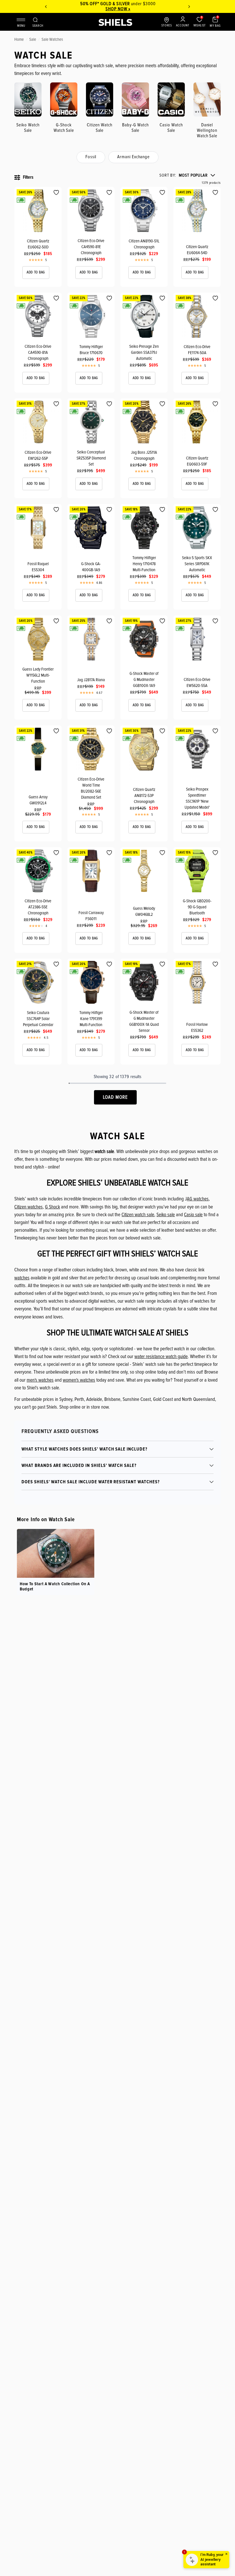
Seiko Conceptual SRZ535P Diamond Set (91, 458)
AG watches (198, 1199)
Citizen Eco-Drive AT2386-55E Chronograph (38, 907)
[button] (187, 175)
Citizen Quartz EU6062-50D (38, 244)
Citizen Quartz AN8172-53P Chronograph (144, 795)
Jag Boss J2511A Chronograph (144, 455)
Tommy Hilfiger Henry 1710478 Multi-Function (144, 564)
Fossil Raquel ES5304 (38, 567)
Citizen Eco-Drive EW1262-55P (38, 455)
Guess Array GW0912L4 (38, 800)
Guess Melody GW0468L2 (144, 911)
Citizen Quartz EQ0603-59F (197, 461)
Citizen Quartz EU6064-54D (197, 250)
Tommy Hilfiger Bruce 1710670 (91, 350)
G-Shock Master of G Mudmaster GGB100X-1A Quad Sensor (144, 1021)
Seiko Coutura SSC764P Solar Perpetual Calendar (38, 1019)
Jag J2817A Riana (91, 680)
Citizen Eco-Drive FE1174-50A (197, 350)
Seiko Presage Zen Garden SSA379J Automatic (144, 352)
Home (19, 39)
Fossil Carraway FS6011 (91, 916)
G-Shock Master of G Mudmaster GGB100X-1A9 (144, 679)
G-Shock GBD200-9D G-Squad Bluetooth (197, 907)
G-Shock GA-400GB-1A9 (91, 567)
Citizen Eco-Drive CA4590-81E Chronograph (91, 247)
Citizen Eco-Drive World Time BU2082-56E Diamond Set (91, 788)
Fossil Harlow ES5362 (197, 1027)
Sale (33, 39)
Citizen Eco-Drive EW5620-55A (197, 682)
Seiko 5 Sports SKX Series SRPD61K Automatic (197, 564)
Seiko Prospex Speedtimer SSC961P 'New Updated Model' (197, 798)
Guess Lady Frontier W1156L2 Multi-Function (38, 675)
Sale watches (52, 39)
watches (22, 1278)
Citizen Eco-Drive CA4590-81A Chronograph (38, 352)
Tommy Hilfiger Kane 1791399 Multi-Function (91, 1019)
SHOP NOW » (118, 9)
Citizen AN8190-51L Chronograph (144, 244)
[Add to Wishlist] (56, 193)
